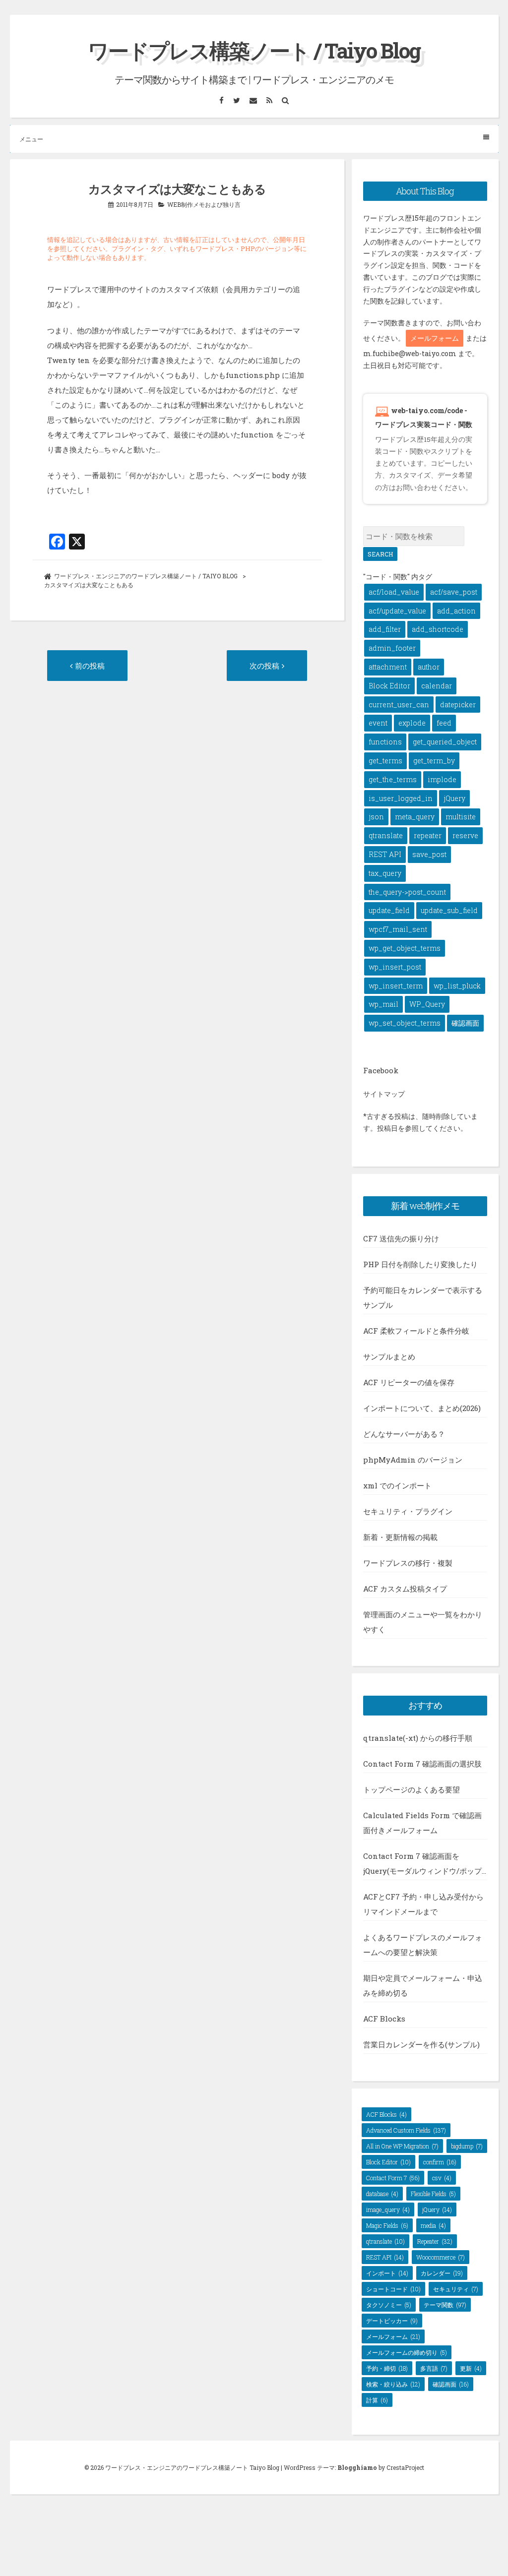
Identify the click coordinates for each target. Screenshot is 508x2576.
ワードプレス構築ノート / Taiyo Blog (254, 50)
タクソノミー (389, 2305)
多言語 (434, 2368)
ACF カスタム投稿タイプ (405, 1589)
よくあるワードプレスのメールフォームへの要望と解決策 (423, 1945)
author (429, 667)
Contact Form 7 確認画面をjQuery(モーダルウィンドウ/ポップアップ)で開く (422, 1865)
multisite (461, 817)
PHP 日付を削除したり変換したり (420, 1264)
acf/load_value (394, 592)
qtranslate (386, 835)
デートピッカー (392, 2321)
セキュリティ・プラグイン (408, 1511)
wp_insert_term (396, 986)
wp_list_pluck (457, 986)
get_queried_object (445, 742)
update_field (389, 910)
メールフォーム (435, 338)
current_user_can (399, 705)
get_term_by (434, 761)
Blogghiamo (357, 2467)
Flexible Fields (433, 2194)
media (433, 2225)
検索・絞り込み (393, 2384)
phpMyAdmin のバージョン (413, 1460)
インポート (387, 2273)
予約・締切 (387, 2368)
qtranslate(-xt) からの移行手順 (418, 1738)
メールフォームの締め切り (407, 2352)
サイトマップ (384, 1094)
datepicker (458, 705)
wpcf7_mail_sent (398, 929)
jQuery (454, 798)
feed (444, 723)
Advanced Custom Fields (406, 2130)
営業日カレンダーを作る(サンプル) (421, 2044)
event (378, 723)
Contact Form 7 (393, 2178)
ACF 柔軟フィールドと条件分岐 (416, 1331)
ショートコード (393, 2289)
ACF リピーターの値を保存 (409, 1382)
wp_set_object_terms (405, 1023)
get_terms (385, 761)
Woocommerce (441, 2257)
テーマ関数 (445, 2305)
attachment (388, 667)
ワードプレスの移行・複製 (408, 1563)
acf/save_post (454, 592)
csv (442, 2178)
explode (412, 723)
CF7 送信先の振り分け (401, 1238)
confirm (440, 2162)
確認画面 (465, 1023)
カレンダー (442, 2273)
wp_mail (383, 1004)
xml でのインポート (397, 1485)
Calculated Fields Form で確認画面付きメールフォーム (422, 1823)
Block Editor (389, 686)
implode (442, 779)
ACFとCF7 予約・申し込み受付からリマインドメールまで (423, 1904)
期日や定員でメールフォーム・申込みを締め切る (423, 1985)
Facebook (381, 1070)
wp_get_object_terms (405, 948)
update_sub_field (449, 910)
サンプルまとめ (389, 1356)
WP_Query (427, 1004)
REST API (385, 854)
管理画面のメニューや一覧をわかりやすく (423, 1622)
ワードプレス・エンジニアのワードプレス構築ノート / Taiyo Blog (146, 576)
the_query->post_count (407, 892)
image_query (388, 2209)
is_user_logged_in (401, 798)
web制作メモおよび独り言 (204, 204)
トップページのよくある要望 (412, 1789)
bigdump (467, 2146)
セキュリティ (456, 2289)
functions (385, 742)
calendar (437, 686)
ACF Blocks (384, 2019)
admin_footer (392, 648)
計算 (377, 2400)
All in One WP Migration (402, 2146)
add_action (456, 611)
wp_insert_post (395, 967)
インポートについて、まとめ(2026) (422, 1408)
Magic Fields (387, 2225)
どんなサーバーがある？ (404, 1434)
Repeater (435, 2241)
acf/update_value (397, 611)
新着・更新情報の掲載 (400, 1537)
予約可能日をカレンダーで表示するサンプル (423, 1297)
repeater (428, 835)
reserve (465, 835)
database (382, 2194)
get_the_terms (393, 779)
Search (380, 554)
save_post (429, 854)
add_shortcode (438, 629)
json (376, 817)
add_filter (385, 629)
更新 (471, 2368)
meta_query (415, 817)
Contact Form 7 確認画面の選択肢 (422, 1764)
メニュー (31, 139)
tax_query (385, 873)
